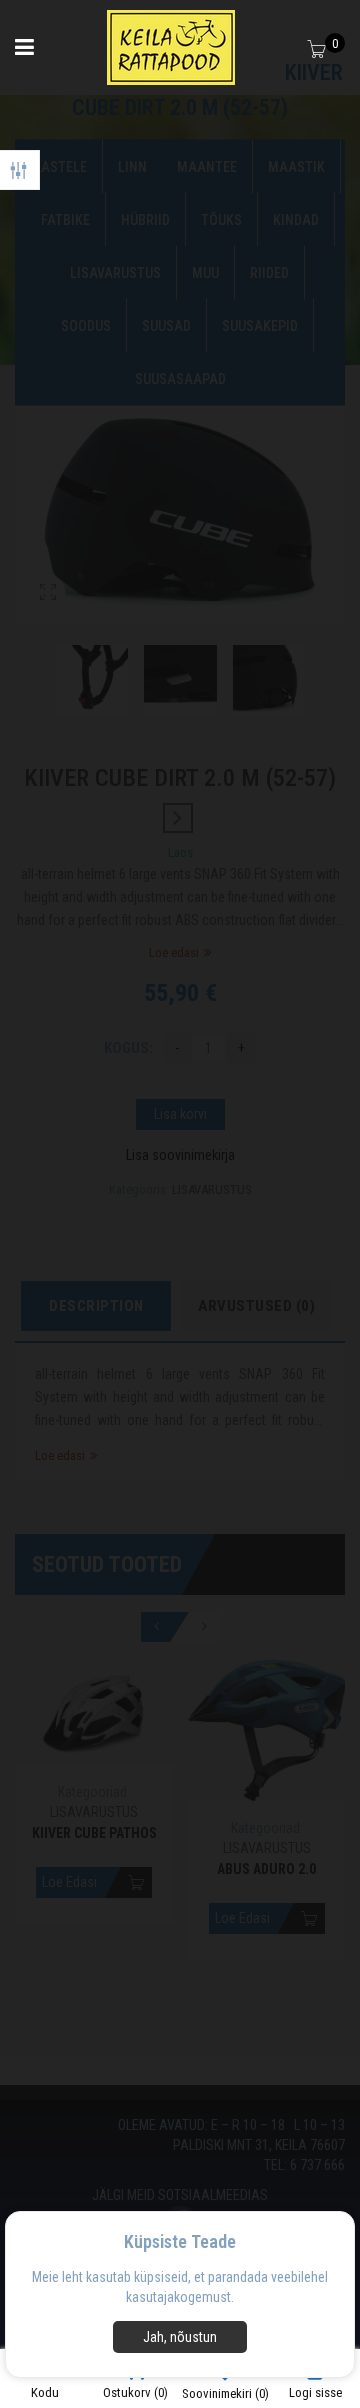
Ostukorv (135, 2392)
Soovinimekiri (225, 2393)
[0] (318, 51)
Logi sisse (315, 2392)
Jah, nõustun (180, 2337)
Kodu (45, 2392)
